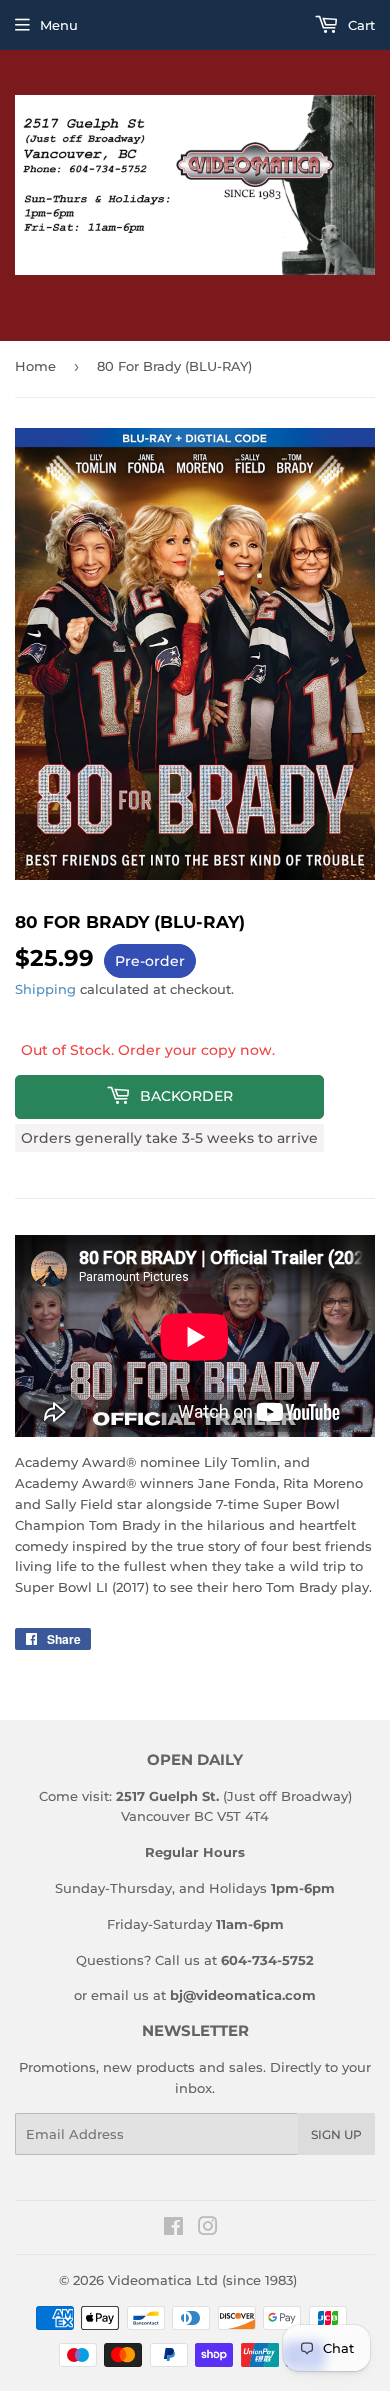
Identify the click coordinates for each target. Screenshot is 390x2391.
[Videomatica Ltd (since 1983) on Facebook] (173, 2229)
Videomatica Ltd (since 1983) (202, 2280)
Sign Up (336, 2134)
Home (35, 366)
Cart (359, 25)
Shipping (45, 989)
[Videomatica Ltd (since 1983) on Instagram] (208, 2229)
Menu (59, 25)
